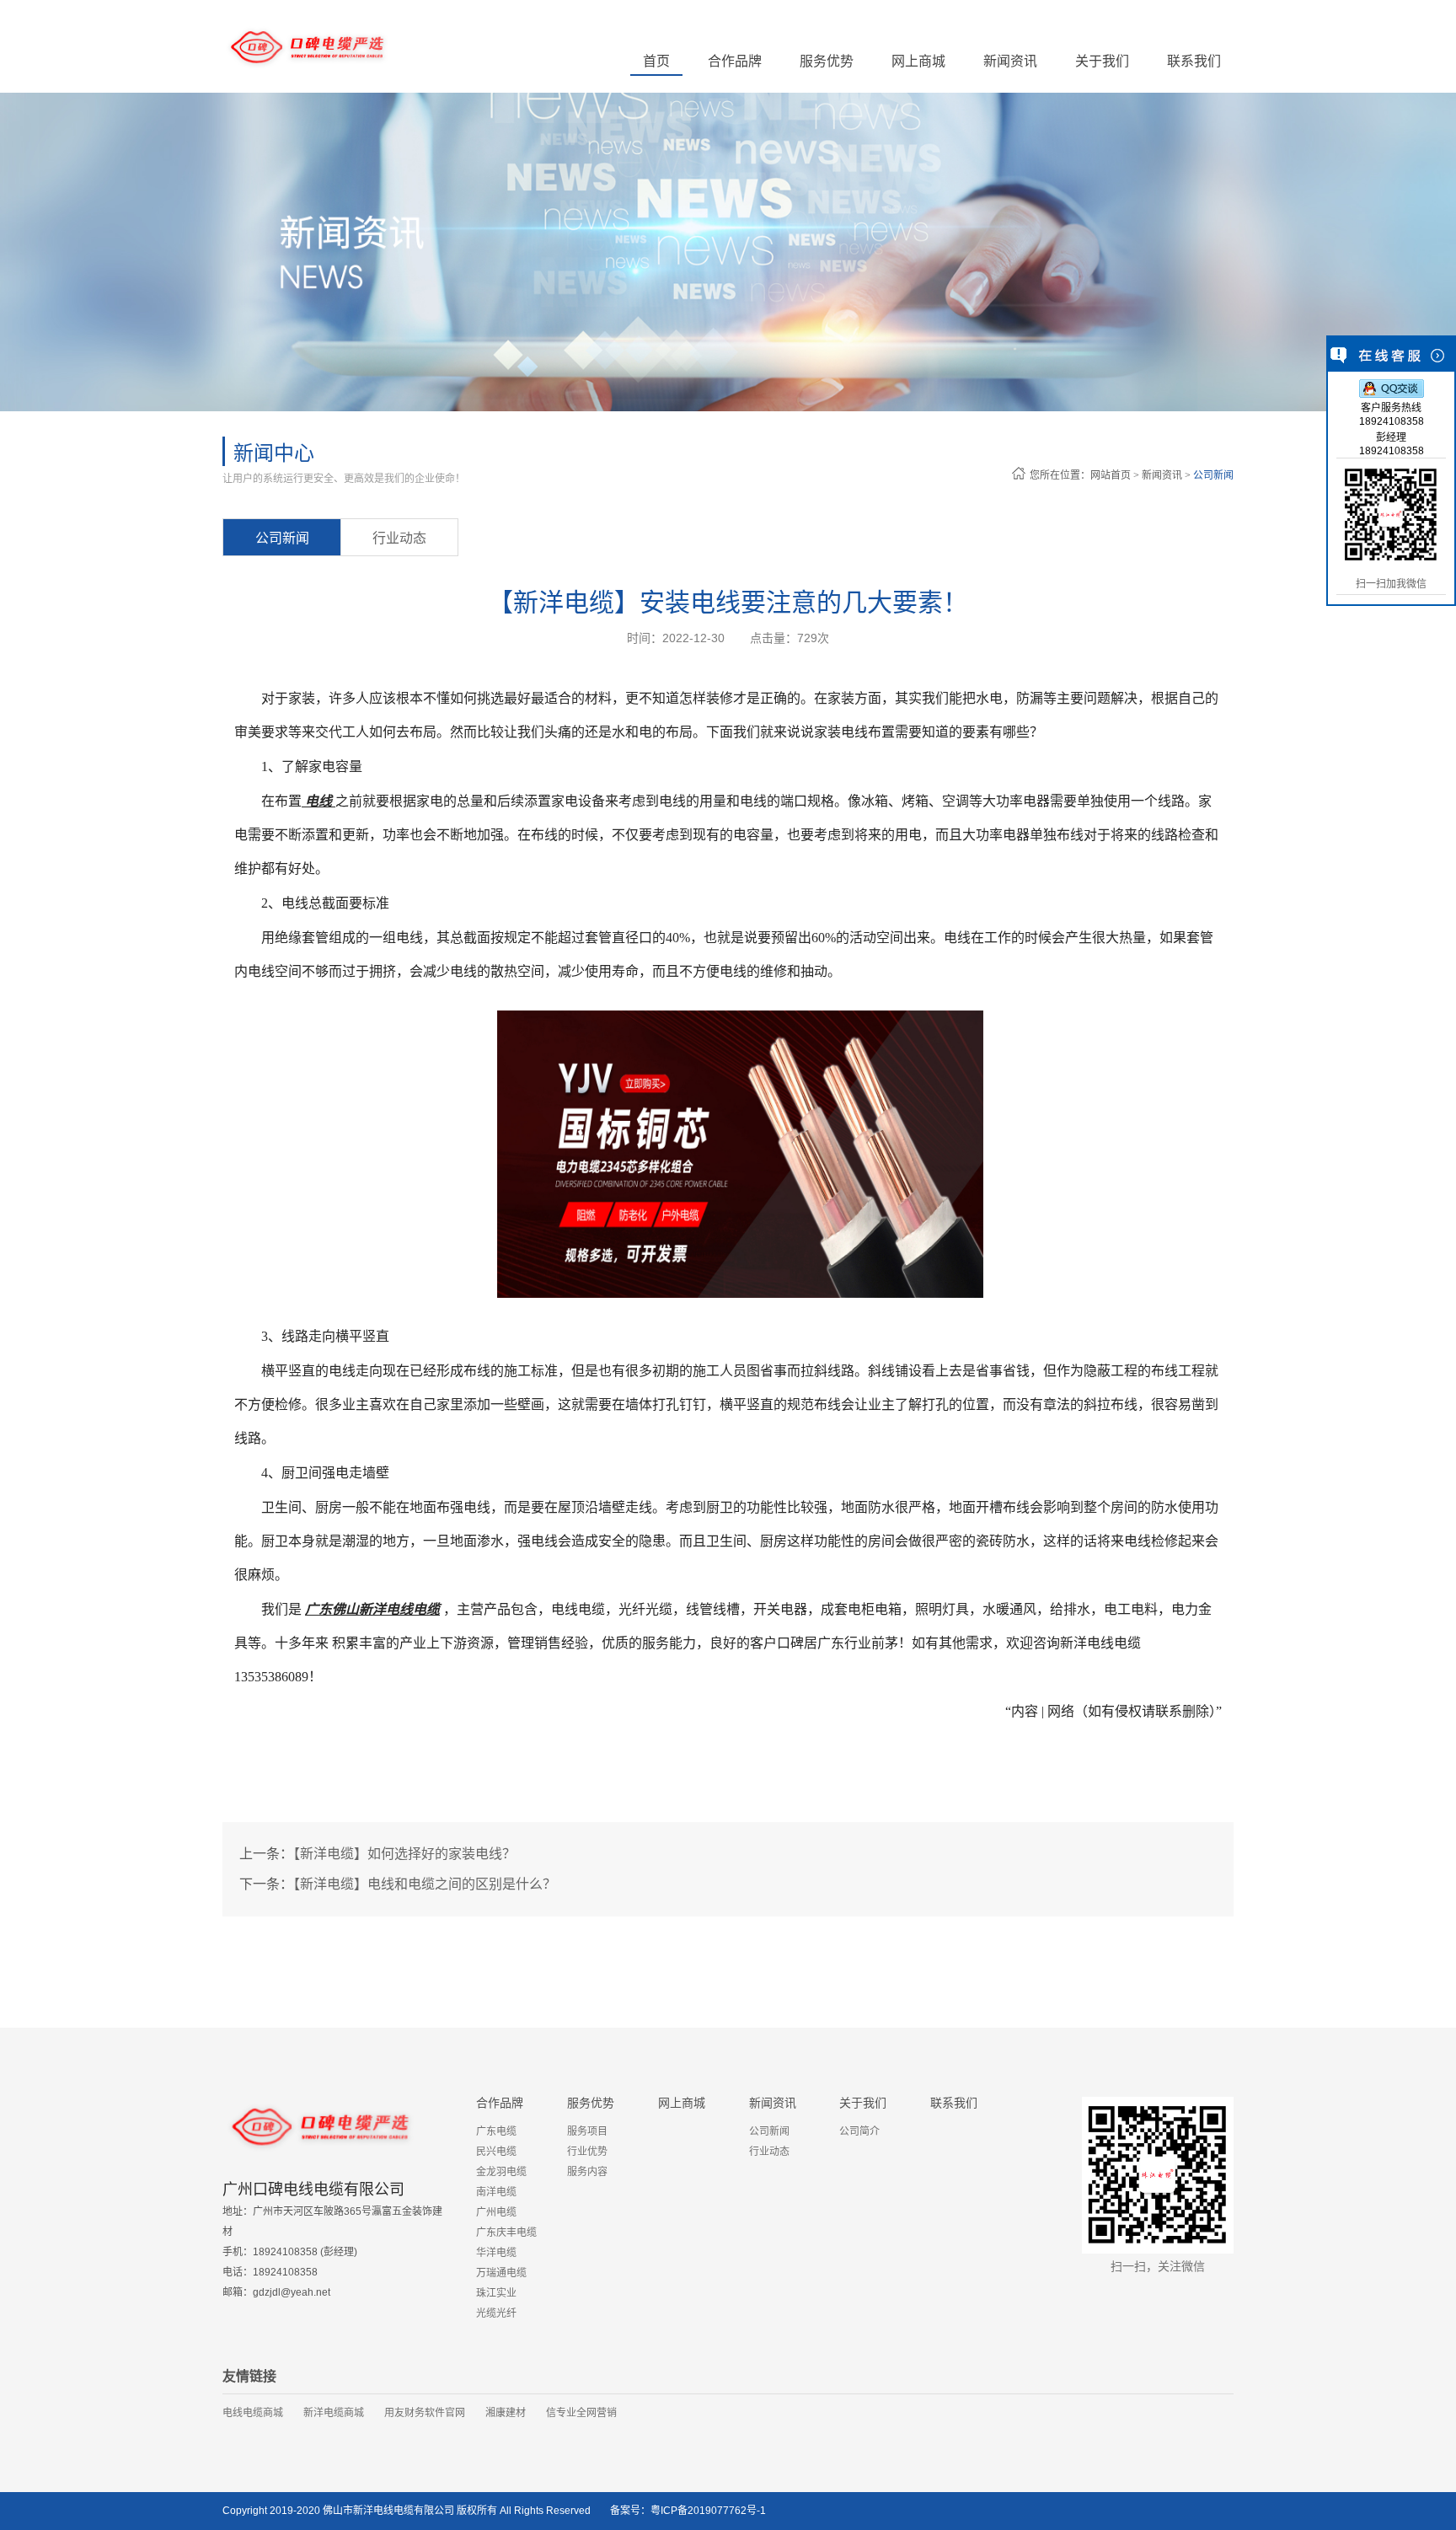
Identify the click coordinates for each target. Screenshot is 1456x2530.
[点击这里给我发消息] (1392, 388)
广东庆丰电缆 (506, 2233)
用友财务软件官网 (425, 2413)
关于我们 (863, 2103)
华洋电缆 (496, 2253)
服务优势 (591, 2103)
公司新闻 (1212, 475)
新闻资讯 (1163, 475)
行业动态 (399, 538)
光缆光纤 (496, 2313)
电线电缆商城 (253, 2413)
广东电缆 (496, 2131)
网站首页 (1111, 475)
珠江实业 (496, 2293)
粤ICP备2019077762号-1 (708, 2511)
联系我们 (1194, 61)
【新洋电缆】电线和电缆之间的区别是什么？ (425, 1884)
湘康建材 (506, 2413)
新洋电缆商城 (334, 2413)
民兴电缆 (496, 2152)
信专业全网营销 (581, 2413)
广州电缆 (496, 2212)
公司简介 (859, 2131)
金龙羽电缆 (501, 2172)
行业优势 (587, 2152)
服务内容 (587, 2172)
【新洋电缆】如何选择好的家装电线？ (404, 1854)
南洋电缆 (496, 2192)
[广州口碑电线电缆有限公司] (307, 46)
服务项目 (587, 2131)
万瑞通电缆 (501, 2273)
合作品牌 (500, 2103)
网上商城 (918, 61)
